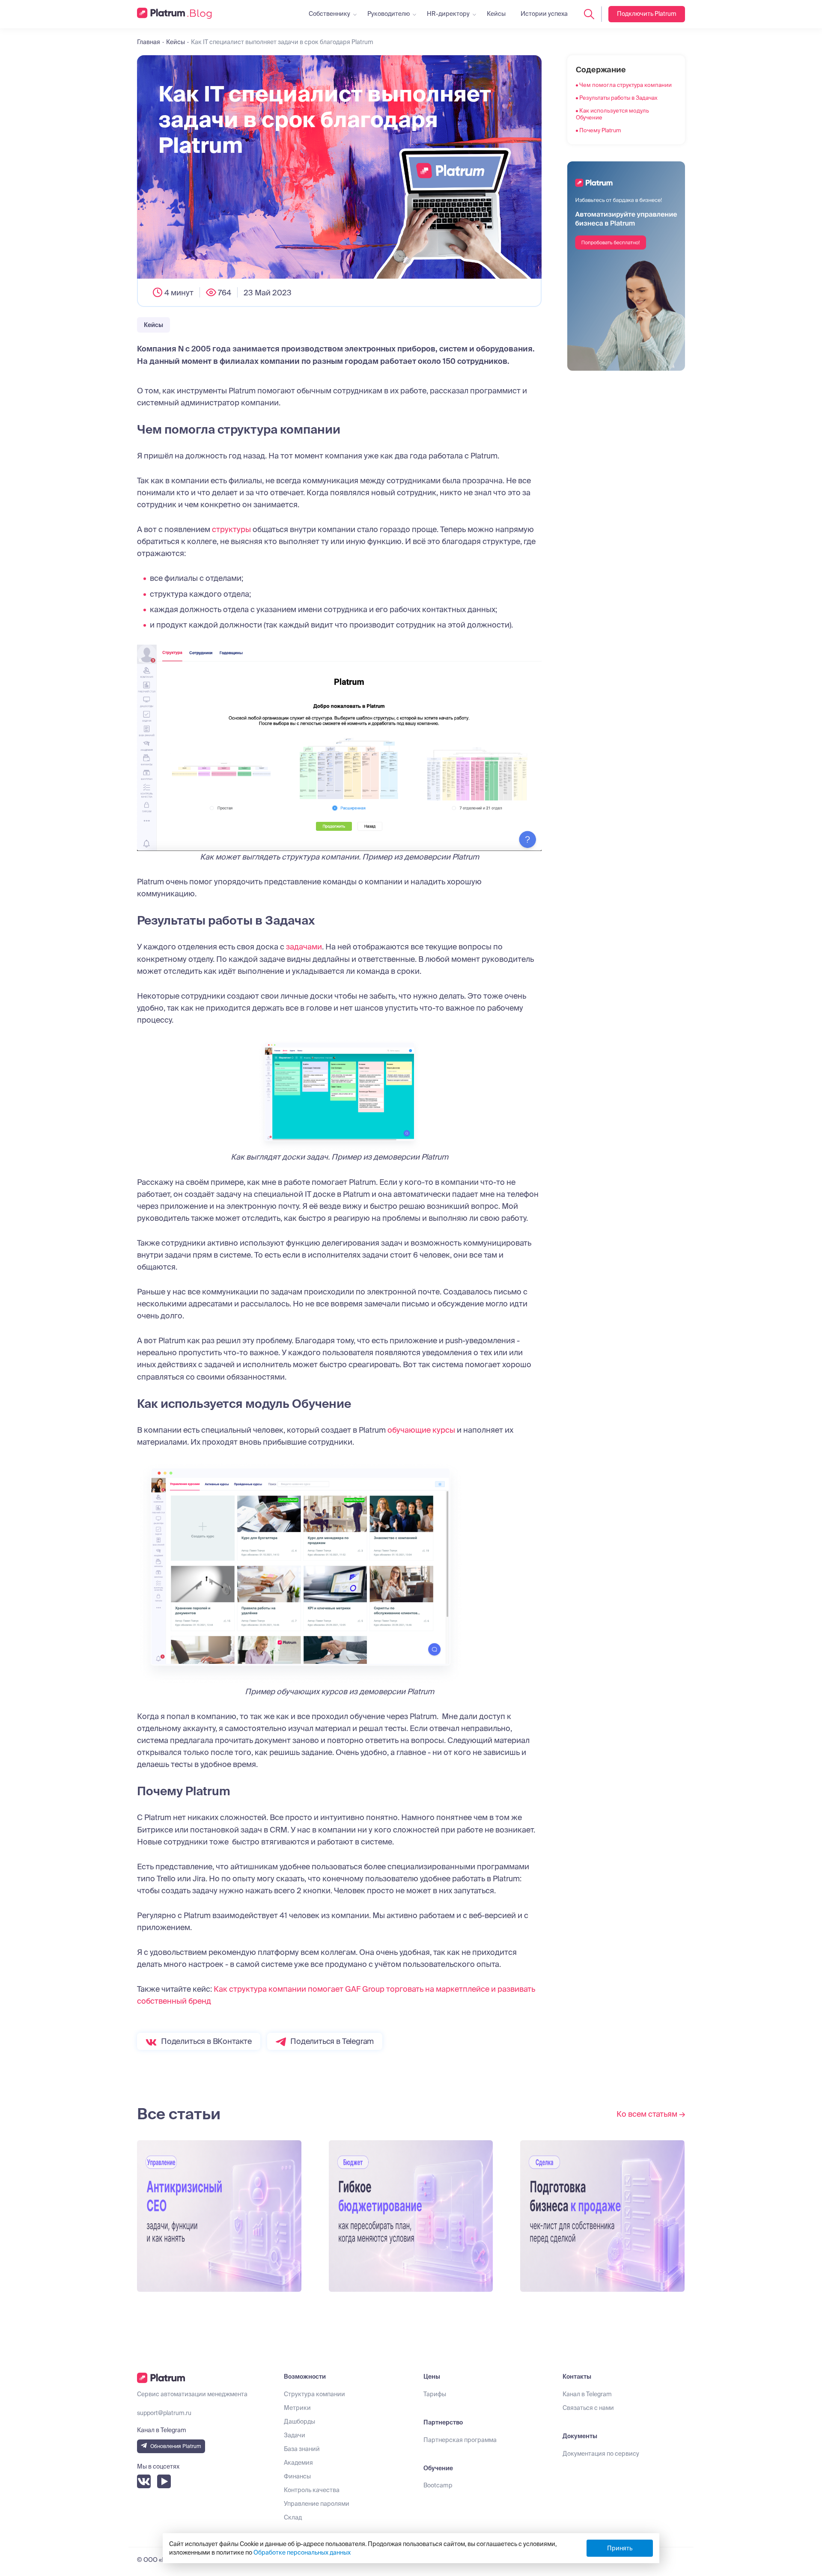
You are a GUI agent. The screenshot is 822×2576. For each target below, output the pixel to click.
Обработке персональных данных (302, 2552)
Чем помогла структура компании (625, 85)
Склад (293, 2517)
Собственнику (329, 14)
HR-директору (448, 14)
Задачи (295, 2435)
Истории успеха (544, 14)
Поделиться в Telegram (332, 2041)
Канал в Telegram (587, 2394)
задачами (304, 947)
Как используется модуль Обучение (612, 114)
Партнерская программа (460, 2440)
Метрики (297, 2408)
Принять (620, 2548)
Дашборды (299, 2421)
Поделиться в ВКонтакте (206, 2041)
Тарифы (435, 2394)
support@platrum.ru (164, 2413)
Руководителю (389, 14)
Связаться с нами (588, 2408)
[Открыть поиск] (589, 14)
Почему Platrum (600, 130)
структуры (231, 529)
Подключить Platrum (647, 14)
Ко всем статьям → (651, 2114)
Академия (298, 2463)
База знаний (302, 2449)
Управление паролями (317, 2504)
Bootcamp (438, 2485)
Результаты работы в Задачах (618, 98)
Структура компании (314, 2394)
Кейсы (496, 14)
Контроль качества (312, 2490)
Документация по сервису (601, 2454)
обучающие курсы (421, 1430)
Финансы (297, 2476)
